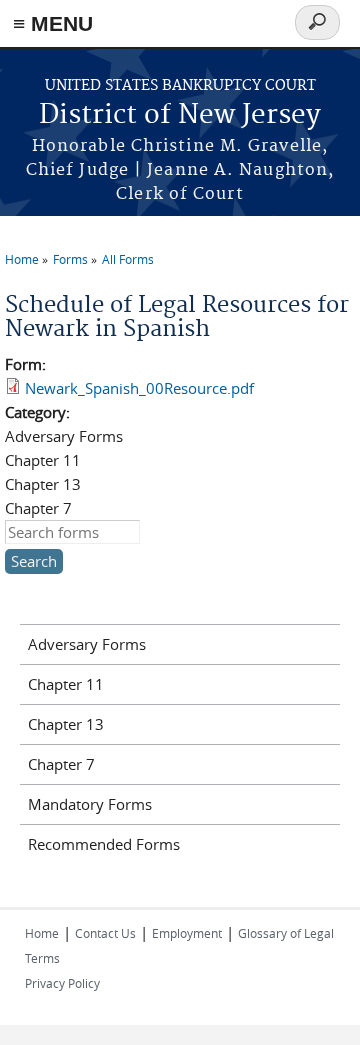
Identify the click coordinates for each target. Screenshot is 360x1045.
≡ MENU (53, 23)
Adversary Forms (87, 644)
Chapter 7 (61, 764)
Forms (70, 259)
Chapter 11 (66, 684)
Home (22, 259)
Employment (187, 933)
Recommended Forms (104, 844)
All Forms (128, 259)
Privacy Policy (62, 983)
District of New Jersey (180, 115)
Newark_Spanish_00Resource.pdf (139, 388)
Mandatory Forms (90, 804)
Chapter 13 (66, 724)
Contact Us (105, 933)
